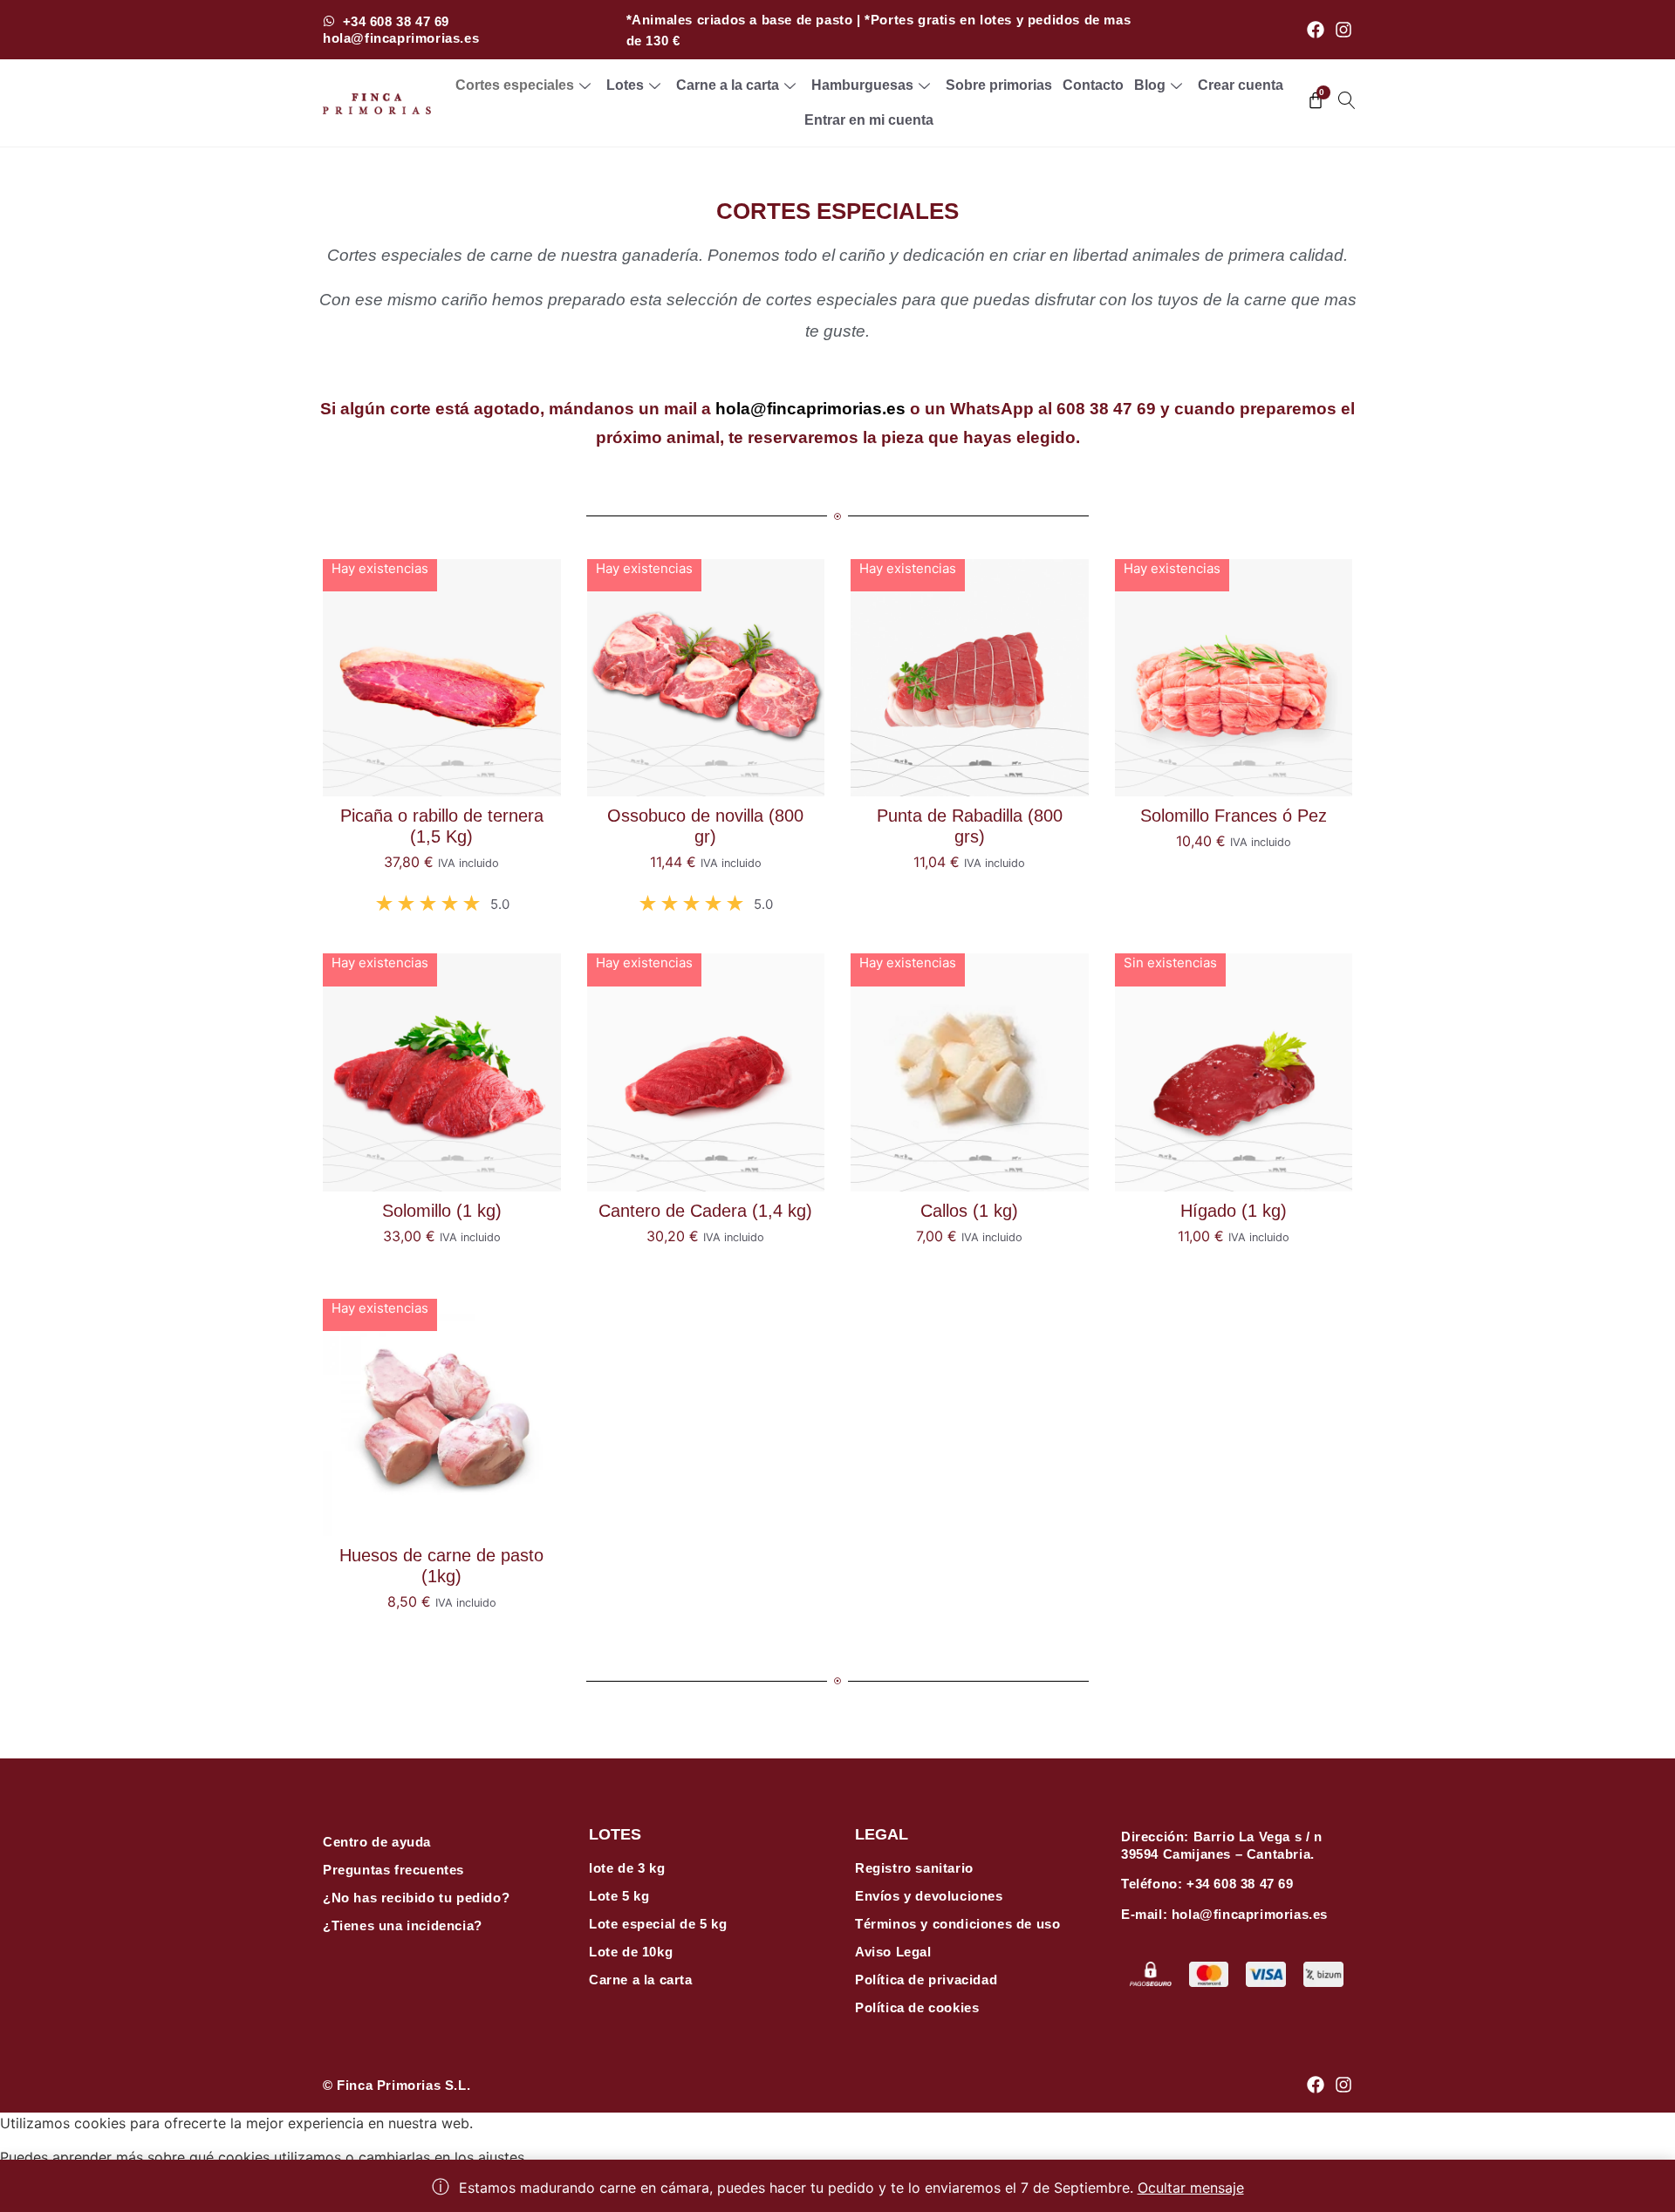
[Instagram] (1343, 30)
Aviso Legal (893, 1952)
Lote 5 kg (619, 1896)
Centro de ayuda (377, 1842)
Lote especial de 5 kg (658, 1924)
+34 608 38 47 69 (1240, 1884)
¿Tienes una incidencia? (403, 1925)
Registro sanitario (914, 1868)
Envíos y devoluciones (929, 1896)
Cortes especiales (515, 85)
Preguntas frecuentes (393, 1870)
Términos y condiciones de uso (957, 1924)
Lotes (625, 85)
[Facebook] (1316, 30)
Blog (1150, 85)
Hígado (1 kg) (1234, 1211)
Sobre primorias (999, 85)
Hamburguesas (862, 85)
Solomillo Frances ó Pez (1234, 816)
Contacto (1093, 85)
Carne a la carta (728, 85)
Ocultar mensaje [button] (1191, 2188)
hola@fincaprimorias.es (810, 409)
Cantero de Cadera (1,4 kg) (705, 1211)
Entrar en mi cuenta (869, 120)
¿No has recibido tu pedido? (416, 1898)
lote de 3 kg (627, 1868)
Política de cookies (917, 2007)
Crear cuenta (1241, 85)
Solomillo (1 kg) (442, 1211)
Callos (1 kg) (969, 1211)
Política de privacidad (926, 1980)
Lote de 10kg (631, 1952)
